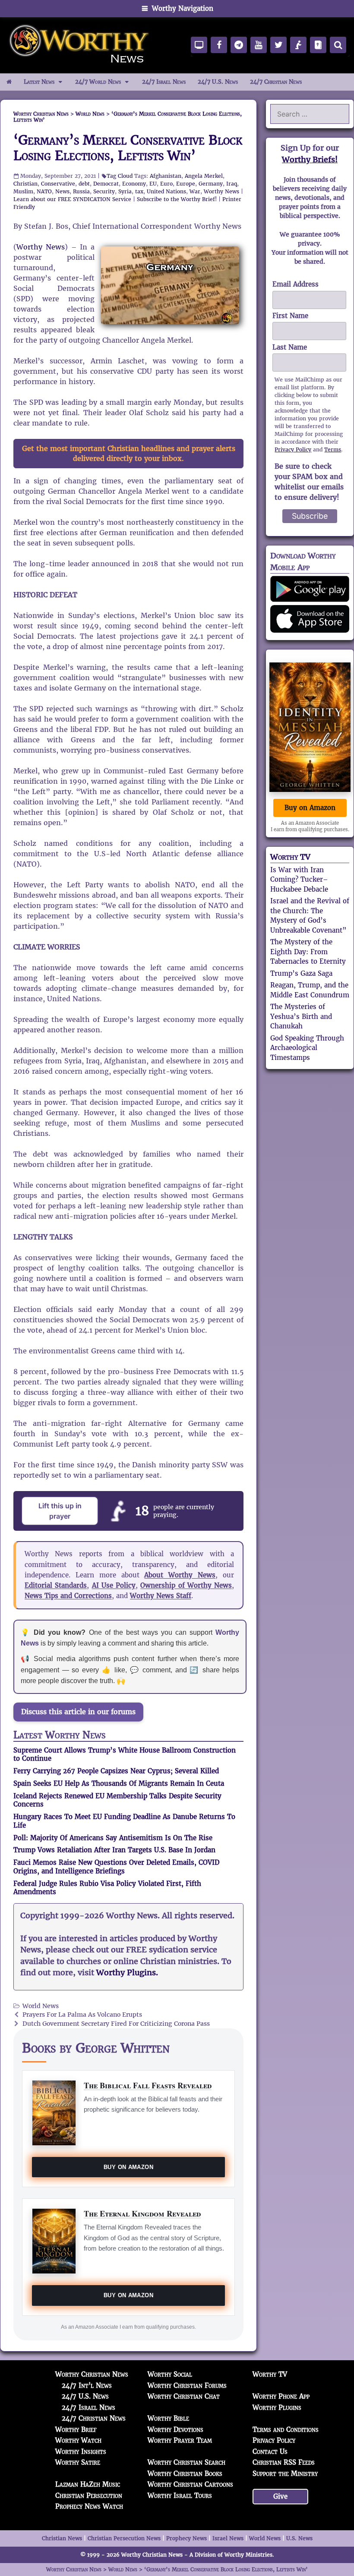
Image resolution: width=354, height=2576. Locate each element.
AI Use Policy (114, 1585)
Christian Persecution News (124, 2538)
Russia (81, 191)
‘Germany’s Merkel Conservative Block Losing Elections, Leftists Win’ (128, 148)
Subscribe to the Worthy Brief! (177, 199)
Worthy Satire (78, 2462)
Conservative (58, 184)
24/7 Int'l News (87, 2385)
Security (104, 191)
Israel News (228, 2538)
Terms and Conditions (286, 2429)
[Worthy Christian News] (80, 45)
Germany (211, 184)
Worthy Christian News (92, 2374)
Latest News (39, 82)
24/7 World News (98, 82)
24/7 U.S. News (218, 82)
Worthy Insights (81, 2451)
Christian (25, 184)
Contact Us (270, 2451)
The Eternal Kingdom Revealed (142, 2213)
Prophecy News (186, 2538)
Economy (134, 184)
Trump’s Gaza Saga (301, 973)
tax (139, 191)
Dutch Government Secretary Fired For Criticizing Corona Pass (116, 2024)
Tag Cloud (120, 176)
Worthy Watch (78, 2440)
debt (84, 184)
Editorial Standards (56, 1585)
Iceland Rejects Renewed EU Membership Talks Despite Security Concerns (117, 1800)
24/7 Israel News (164, 82)
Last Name (290, 347)
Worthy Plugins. (127, 1973)
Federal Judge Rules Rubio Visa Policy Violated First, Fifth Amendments (107, 1888)
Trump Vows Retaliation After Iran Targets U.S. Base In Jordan (114, 1850)
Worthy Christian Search (186, 2462)
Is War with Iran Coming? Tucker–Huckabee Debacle (299, 880)
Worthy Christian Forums (187, 2385)
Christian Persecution (89, 2496)
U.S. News (299, 2538)
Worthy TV (290, 857)
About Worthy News (180, 1575)
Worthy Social (170, 2374)
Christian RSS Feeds (284, 2462)
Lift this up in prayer (60, 1511)
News (62, 191)
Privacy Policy (293, 449)
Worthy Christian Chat (184, 2396)
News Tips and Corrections (68, 1596)
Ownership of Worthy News (186, 1585)
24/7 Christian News (276, 82)
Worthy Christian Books (185, 2474)
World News (41, 2006)
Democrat (106, 184)
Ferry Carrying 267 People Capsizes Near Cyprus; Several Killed (116, 1771)
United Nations (166, 191)
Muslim (23, 191)
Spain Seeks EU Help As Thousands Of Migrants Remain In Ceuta (119, 1783)
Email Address (296, 284)
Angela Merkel (204, 176)
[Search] (338, 45)
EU (153, 184)
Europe (186, 184)
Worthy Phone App (281, 2396)
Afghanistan (166, 176)
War (195, 191)
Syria (125, 191)
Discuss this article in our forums (78, 1712)
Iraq (232, 184)
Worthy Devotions (175, 2429)
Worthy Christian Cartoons (190, 2484)
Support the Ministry (285, 2474)
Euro (166, 184)
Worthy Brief (76, 2429)
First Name (290, 316)
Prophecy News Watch (89, 2506)
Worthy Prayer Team (180, 2440)
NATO (44, 191)
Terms (333, 449)
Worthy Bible (168, 2418)
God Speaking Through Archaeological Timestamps (307, 1048)
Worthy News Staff (161, 1596)
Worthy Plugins (277, 2407)
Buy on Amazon (128, 2167)
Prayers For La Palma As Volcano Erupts (82, 2015)
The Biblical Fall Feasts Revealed (148, 2085)
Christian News (62, 2538)
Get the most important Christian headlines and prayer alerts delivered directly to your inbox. (129, 454)
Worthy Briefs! (310, 159)
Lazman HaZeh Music (88, 2484)
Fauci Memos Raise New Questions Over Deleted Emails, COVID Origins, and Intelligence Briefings (116, 1867)
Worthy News (221, 191)
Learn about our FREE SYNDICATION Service (72, 199)
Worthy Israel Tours (180, 2496)
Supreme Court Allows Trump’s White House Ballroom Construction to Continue (125, 1755)
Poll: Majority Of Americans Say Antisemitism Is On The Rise (113, 1838)
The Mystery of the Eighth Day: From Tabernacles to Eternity (308, 952)
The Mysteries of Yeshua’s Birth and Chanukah (301, 1016)
